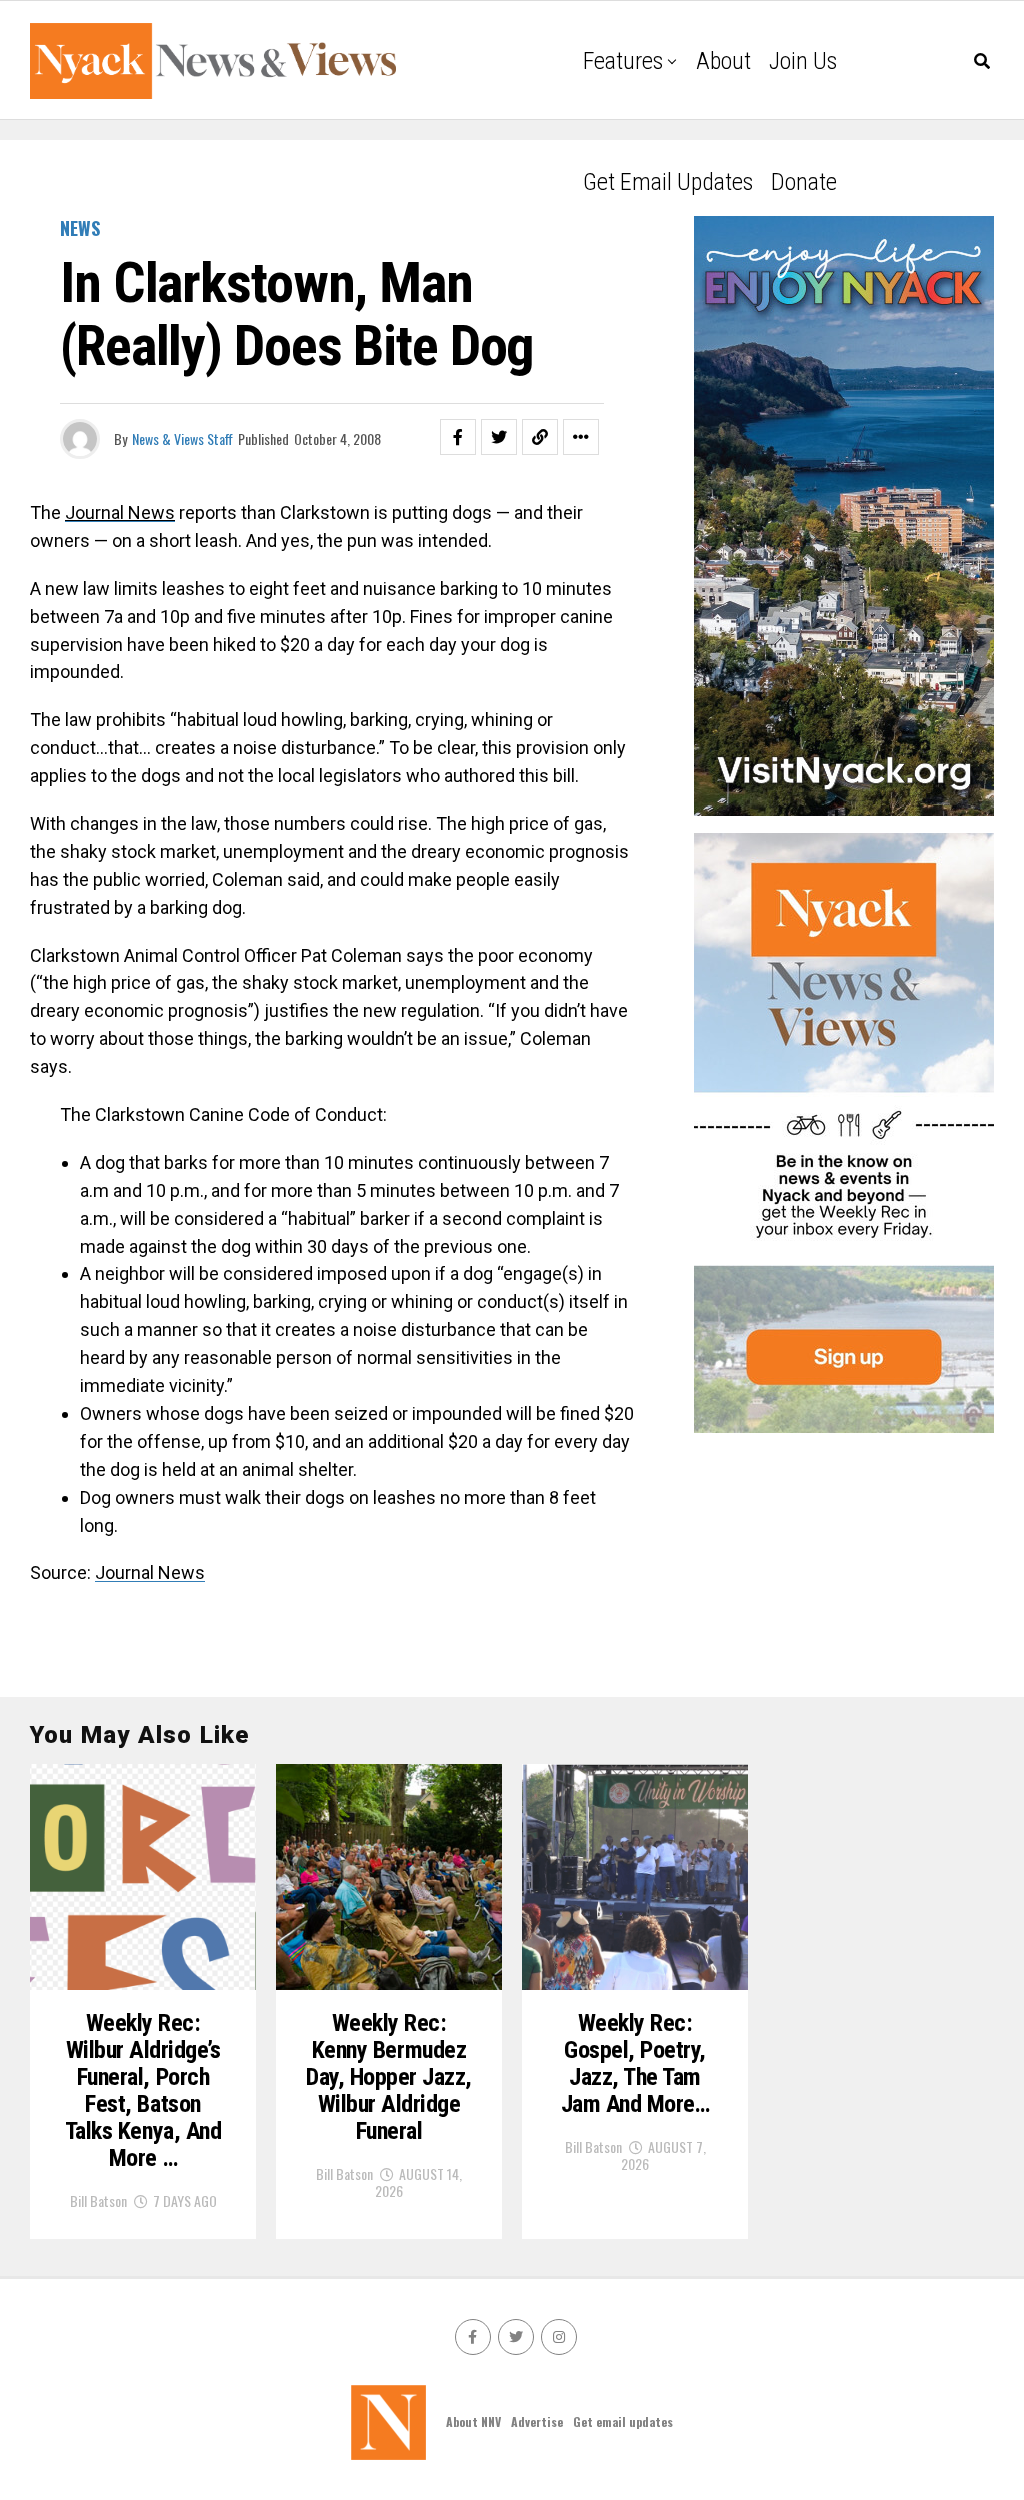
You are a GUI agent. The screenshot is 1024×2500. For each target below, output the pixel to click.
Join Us (803, 61)
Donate (804, 182)
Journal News (120, 512)
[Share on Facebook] (458, 437)
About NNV (473, 2421)
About (723, 61)
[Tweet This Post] (499, 437)
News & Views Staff (182, 438)
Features (623, 61)
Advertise (537, 2421)
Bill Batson (98, 2200)
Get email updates (668, 182)
